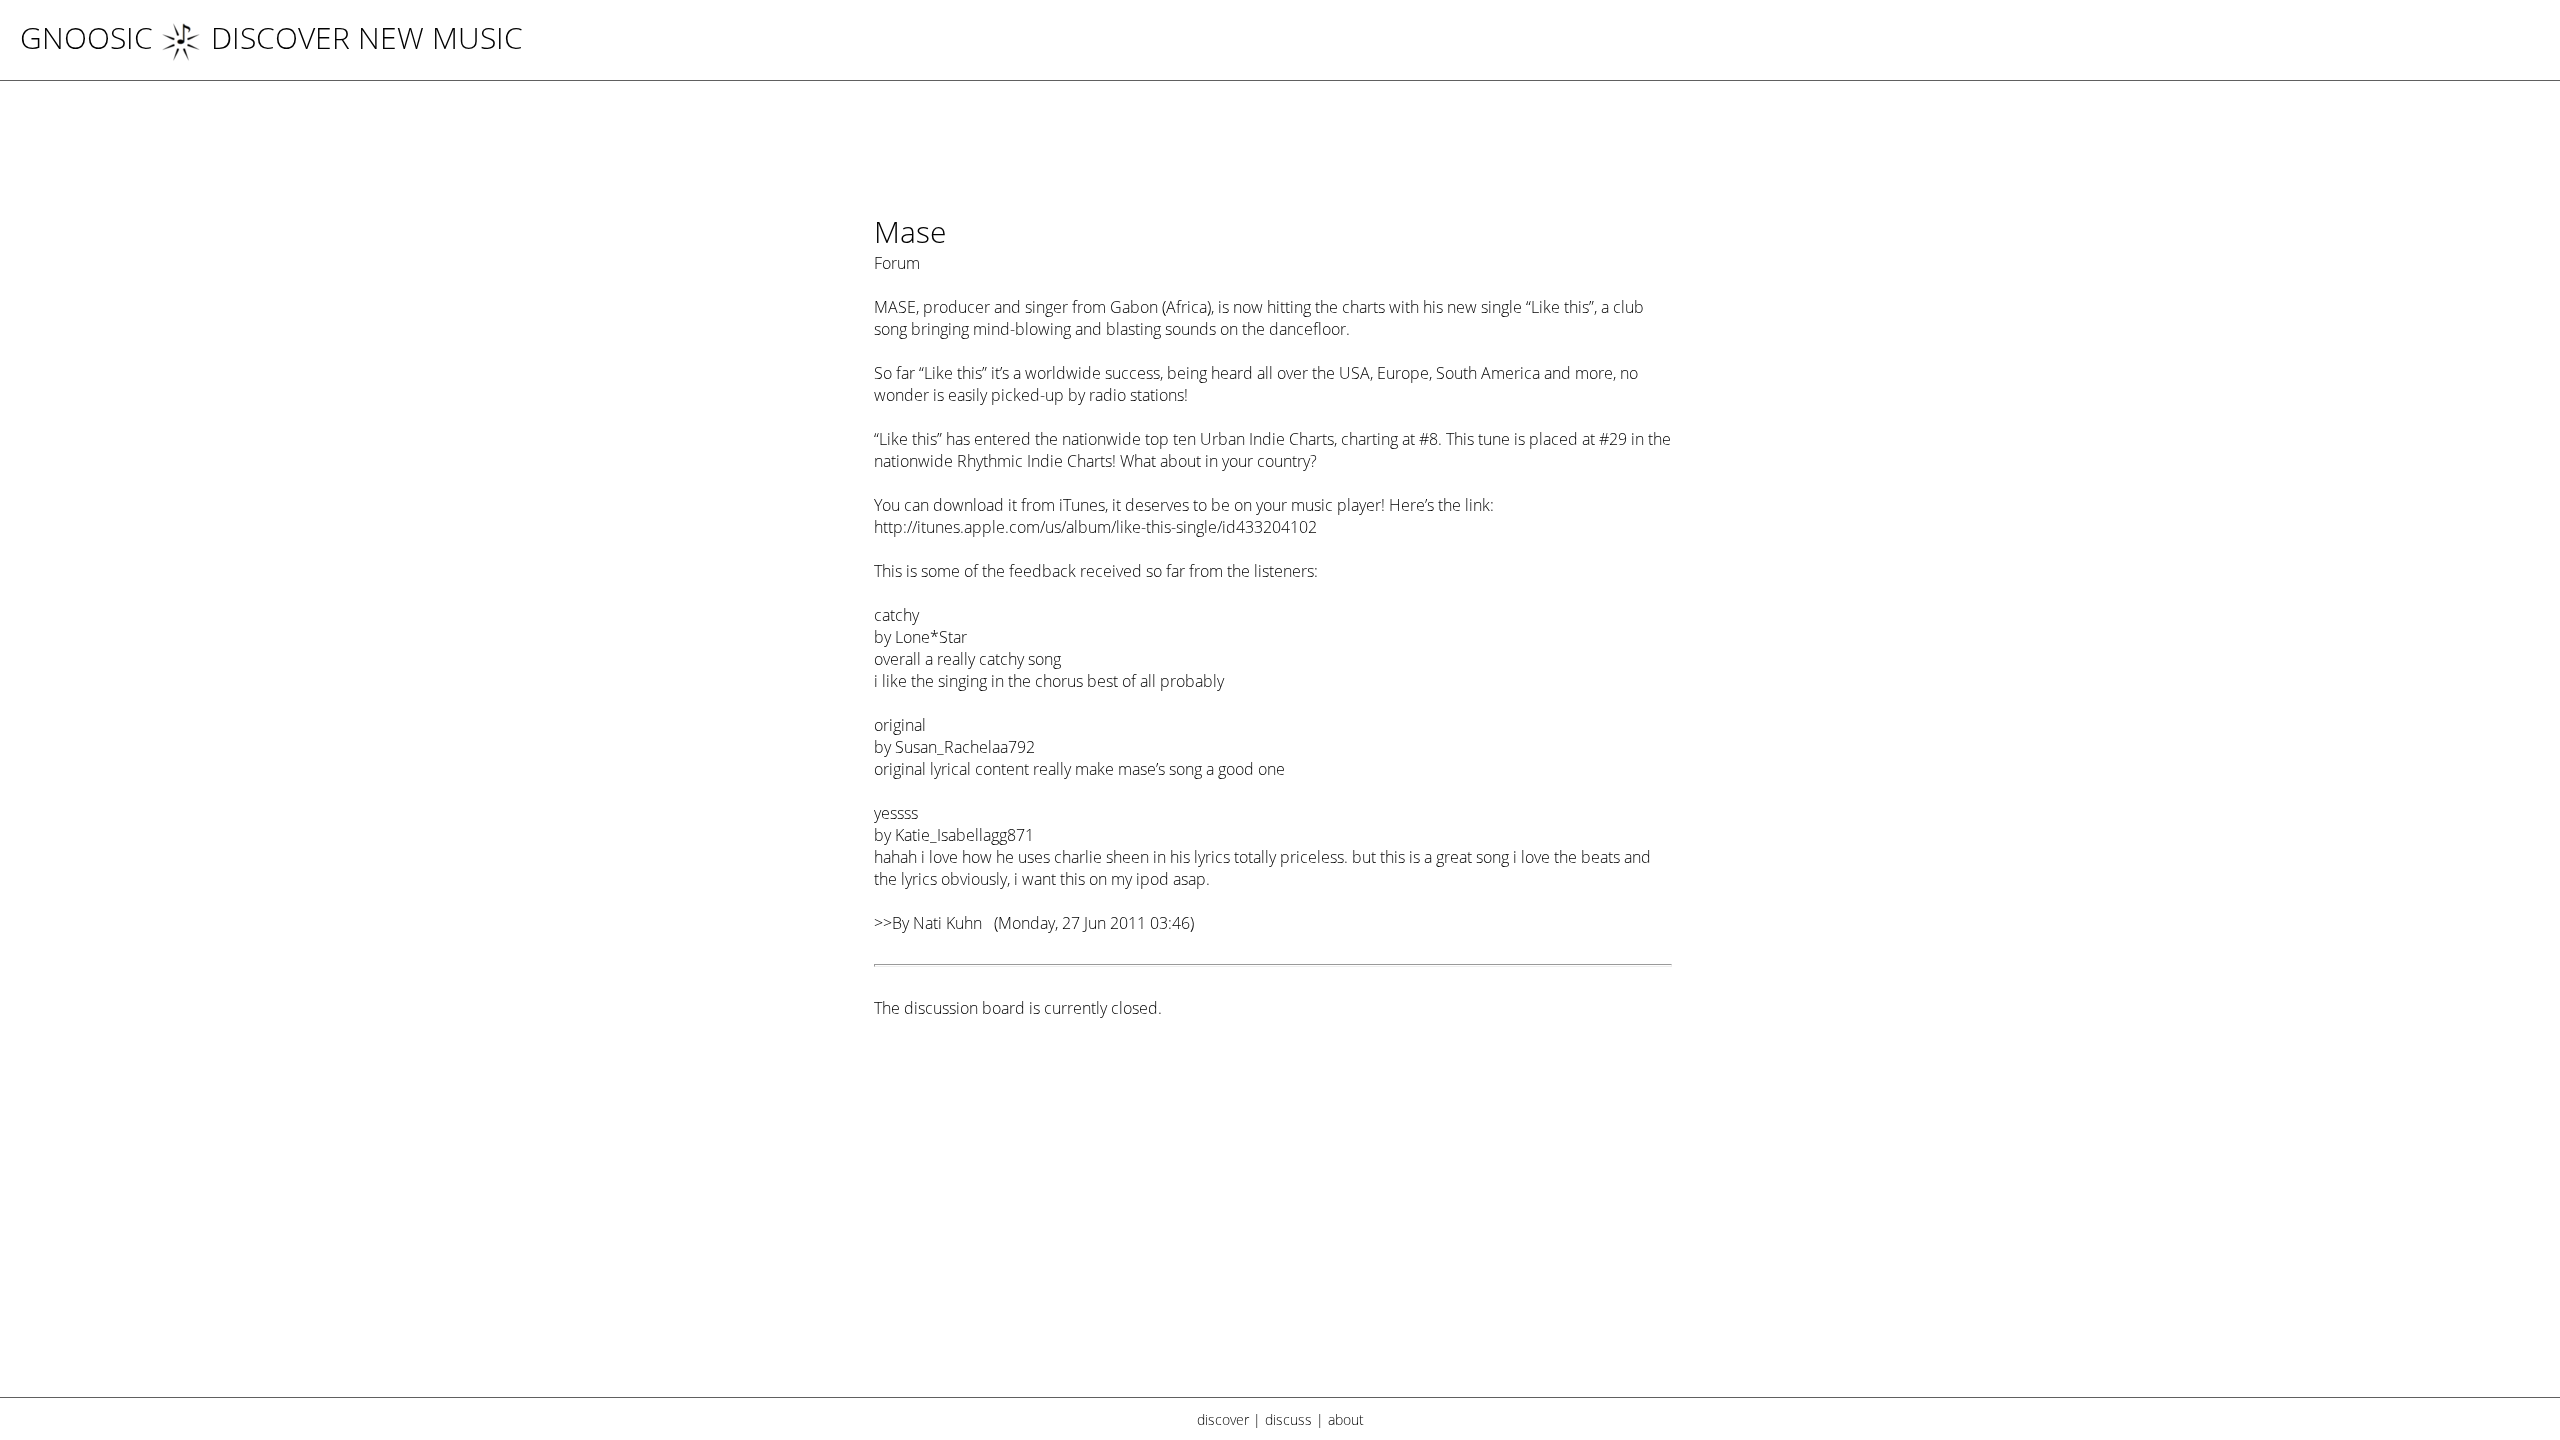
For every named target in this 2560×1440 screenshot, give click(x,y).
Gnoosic (86, 37)
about (1346, 1419)
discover (1223, 1419)
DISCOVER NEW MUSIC (367, 37)
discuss (1288, 1419)
